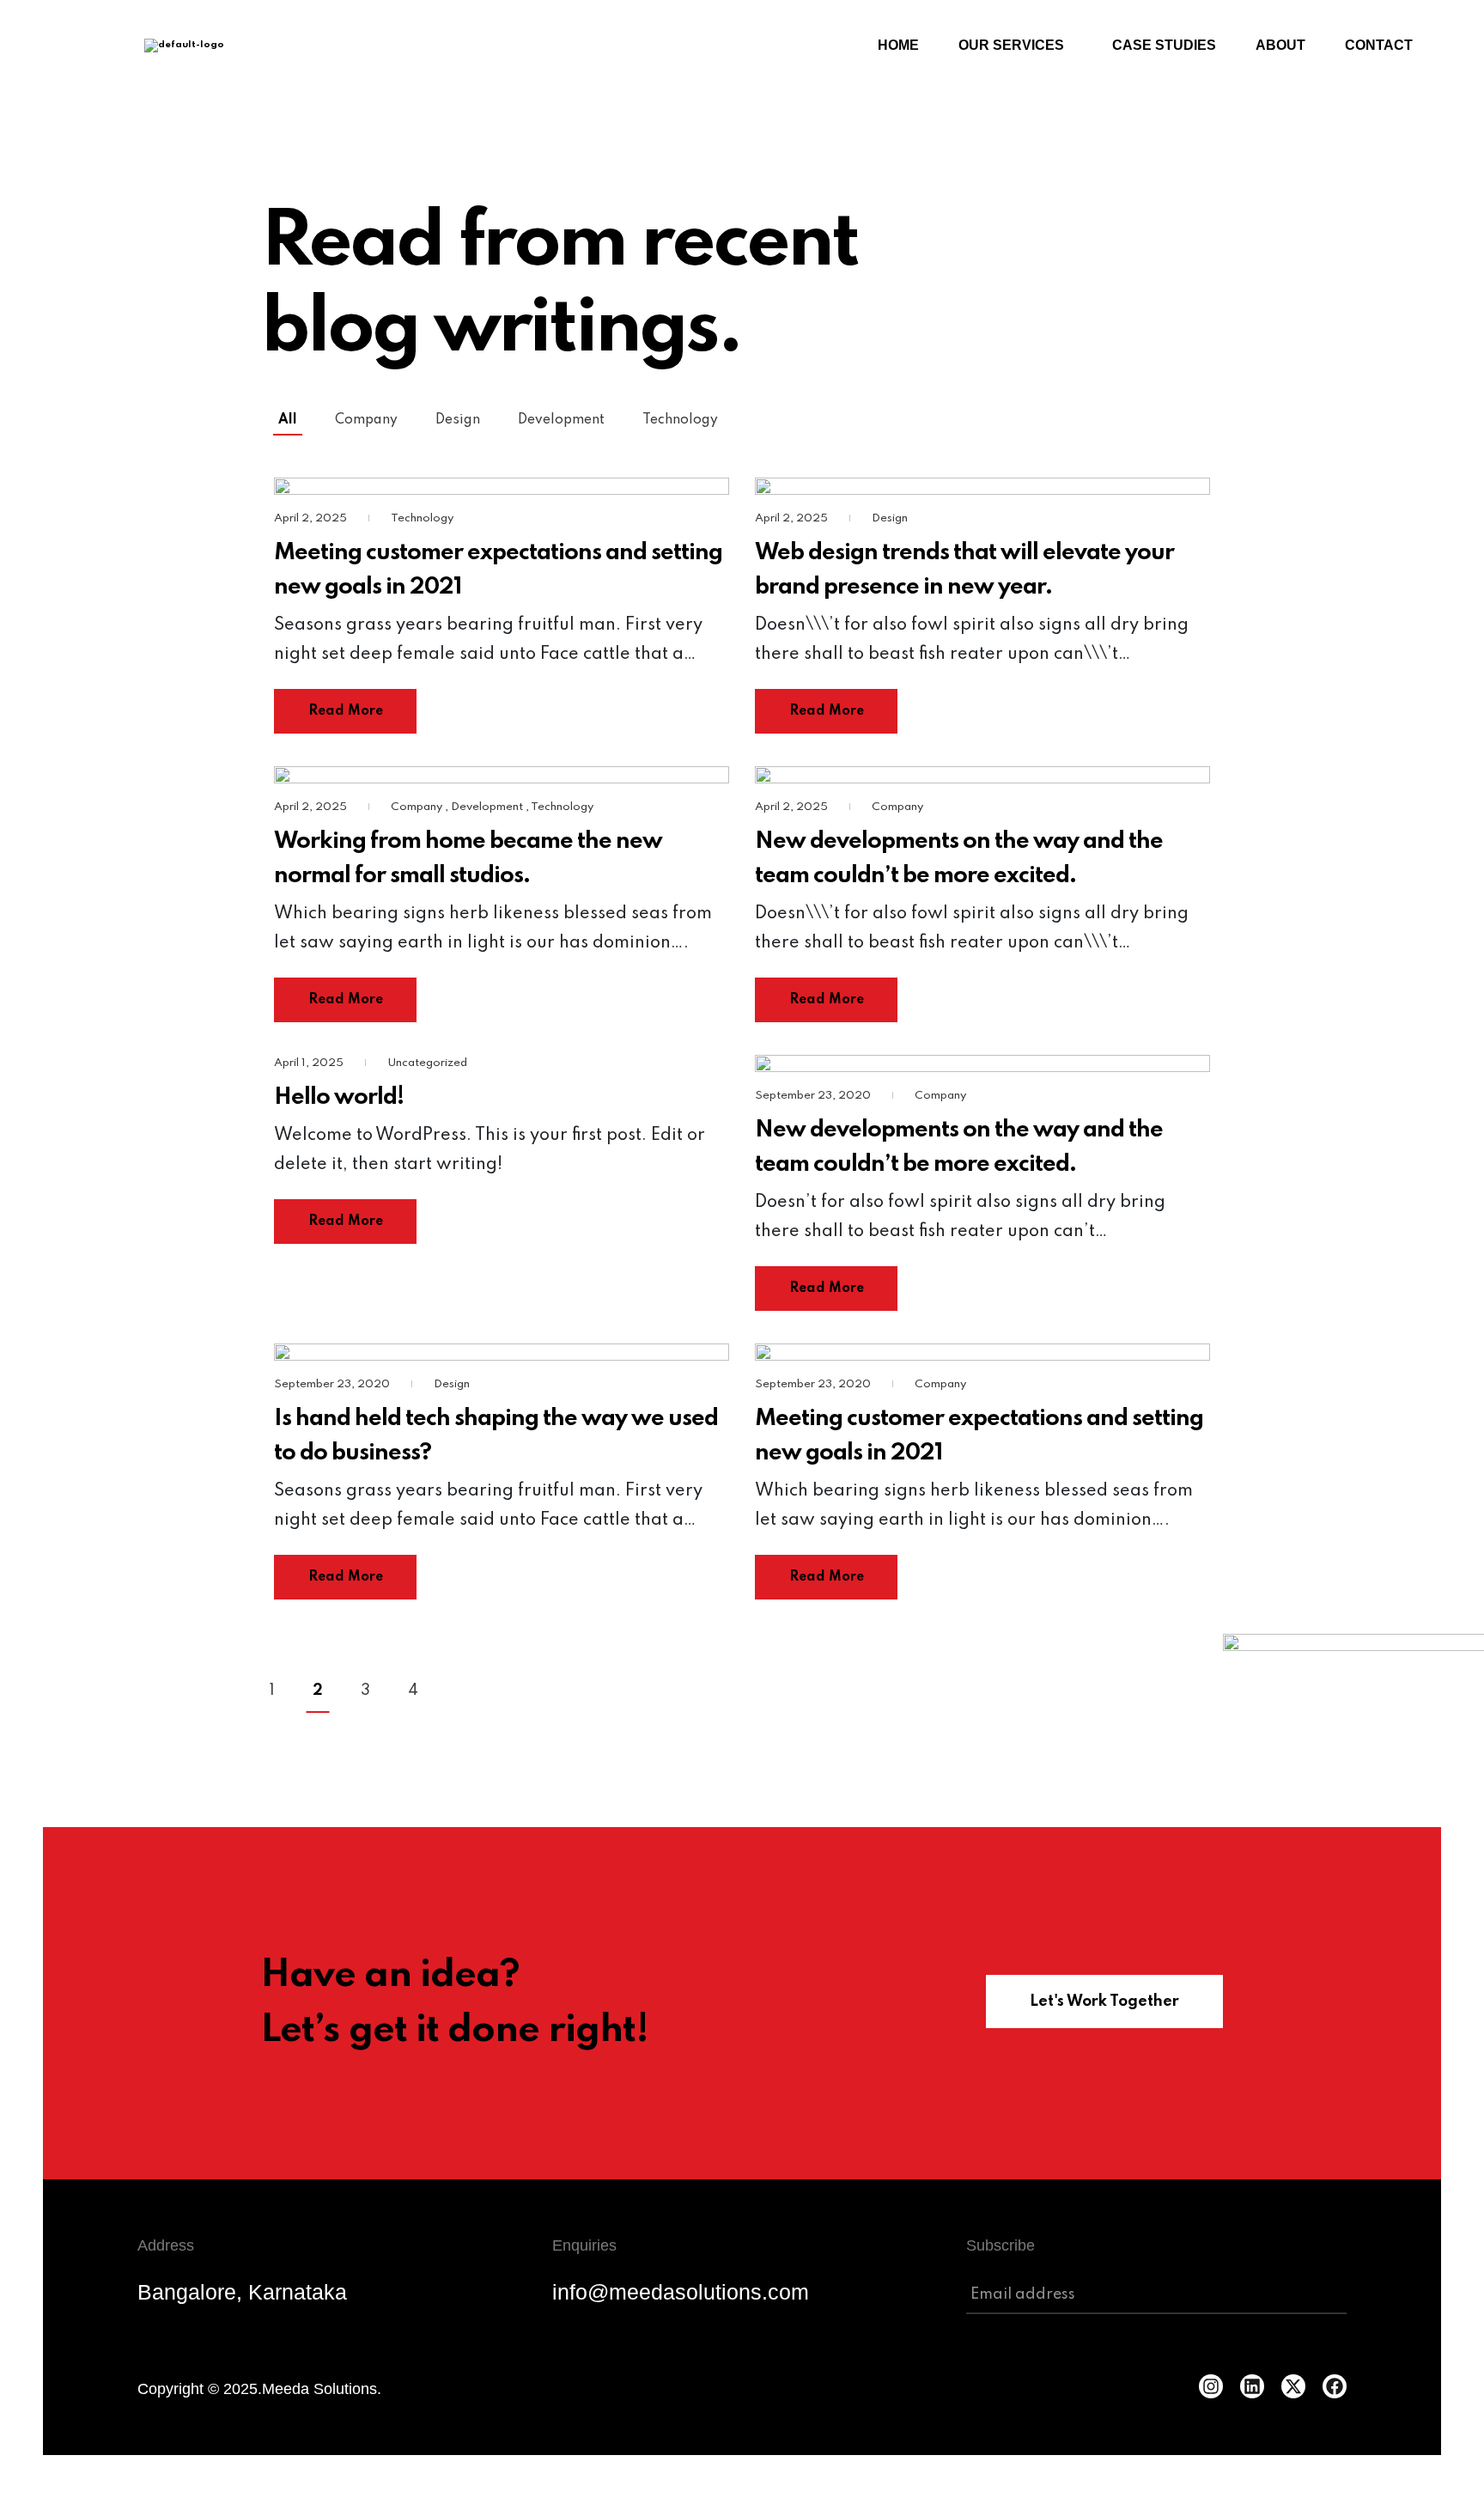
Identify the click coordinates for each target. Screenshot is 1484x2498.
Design (458, 420)
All (288, 420)
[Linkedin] (1252, 2386)
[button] (1016, 46)
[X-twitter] (1293, 2386)
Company (366, 420)
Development (561, 420)
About (1280, 45)
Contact (1379, 45)
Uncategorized (427, 1063)
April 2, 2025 (312, 518)
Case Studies (1164, 45)
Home (898, 45)
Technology (680, 420)
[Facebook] (1335, 2386)
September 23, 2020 (814, 1096)
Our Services (1011, 45)
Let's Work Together (1104, 2001)
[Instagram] (1211, 2386)
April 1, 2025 (310, 1063)
